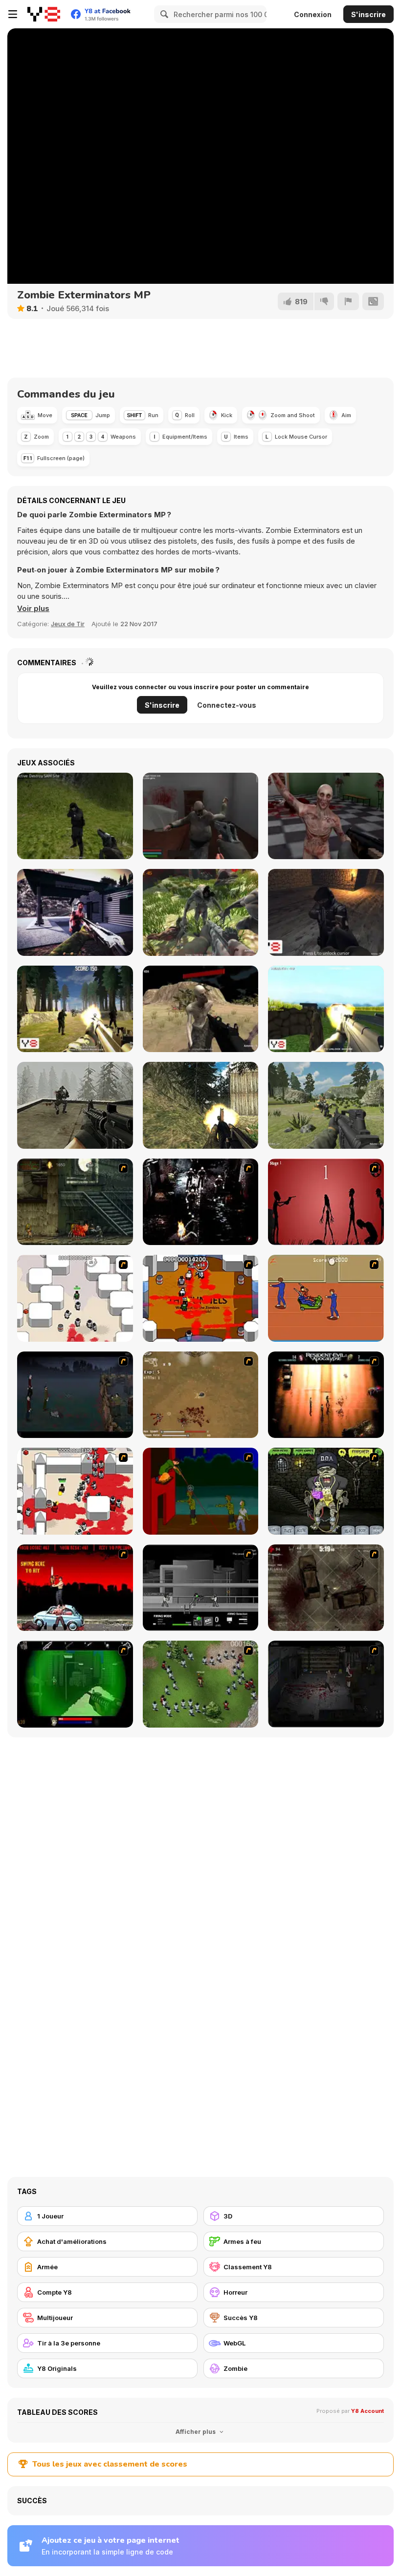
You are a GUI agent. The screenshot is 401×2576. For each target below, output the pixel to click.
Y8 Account (368, 2411)
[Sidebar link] (13, 14)
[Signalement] (348, 301)
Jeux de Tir (68, 624)
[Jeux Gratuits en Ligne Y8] (44, 14)
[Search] (163, 14)
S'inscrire (368, 14)
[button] (33, 609)
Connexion (313, 14)
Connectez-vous (227, 705)
